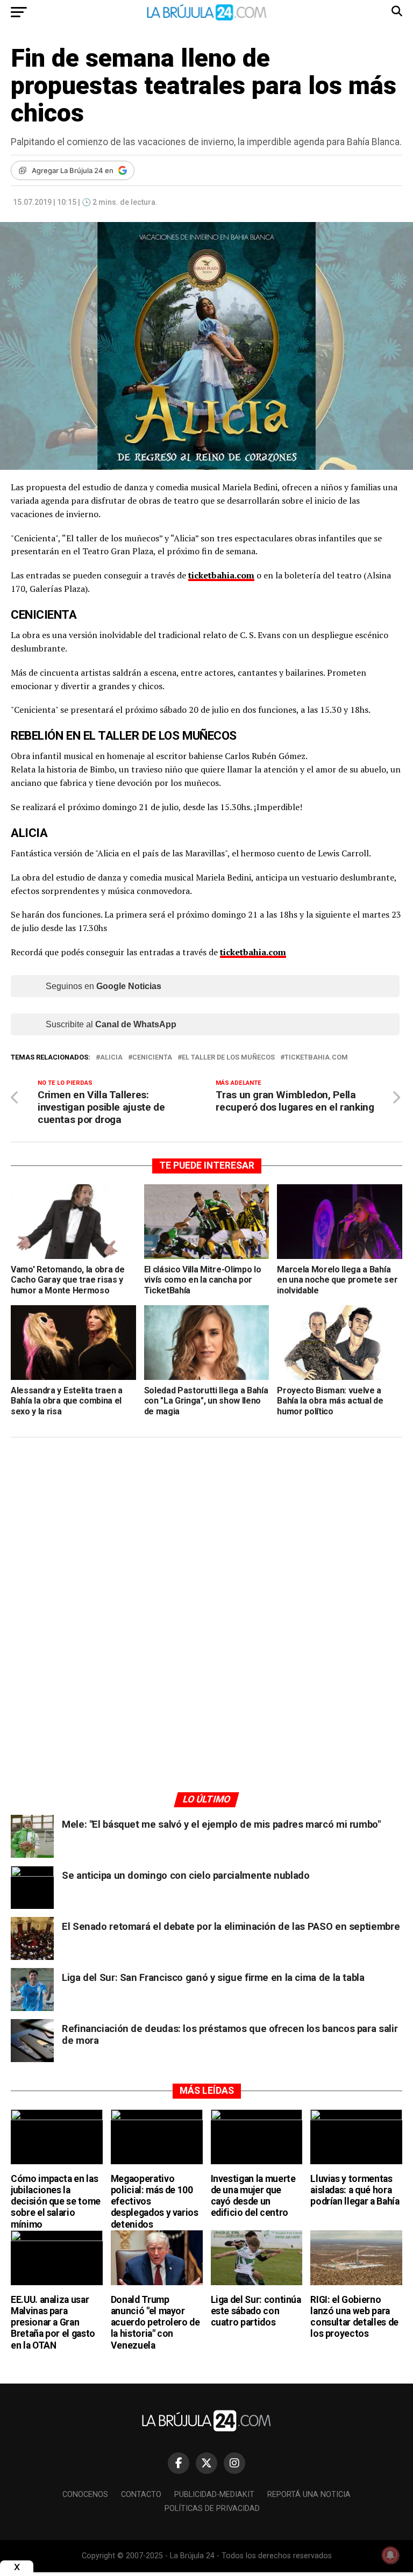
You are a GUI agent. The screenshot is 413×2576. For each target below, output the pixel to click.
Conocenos (85, 2495)
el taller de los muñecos (228, 1058)
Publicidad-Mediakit (214, 2495)
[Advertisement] (206, 1548)
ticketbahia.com (316, 1058)
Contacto (141, 2495)
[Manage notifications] (390, 2555)
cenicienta (152, 1058)
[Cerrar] (17, 2567)
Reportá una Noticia (309, 2495)
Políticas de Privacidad (212, 2509)
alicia (111, 1058)
